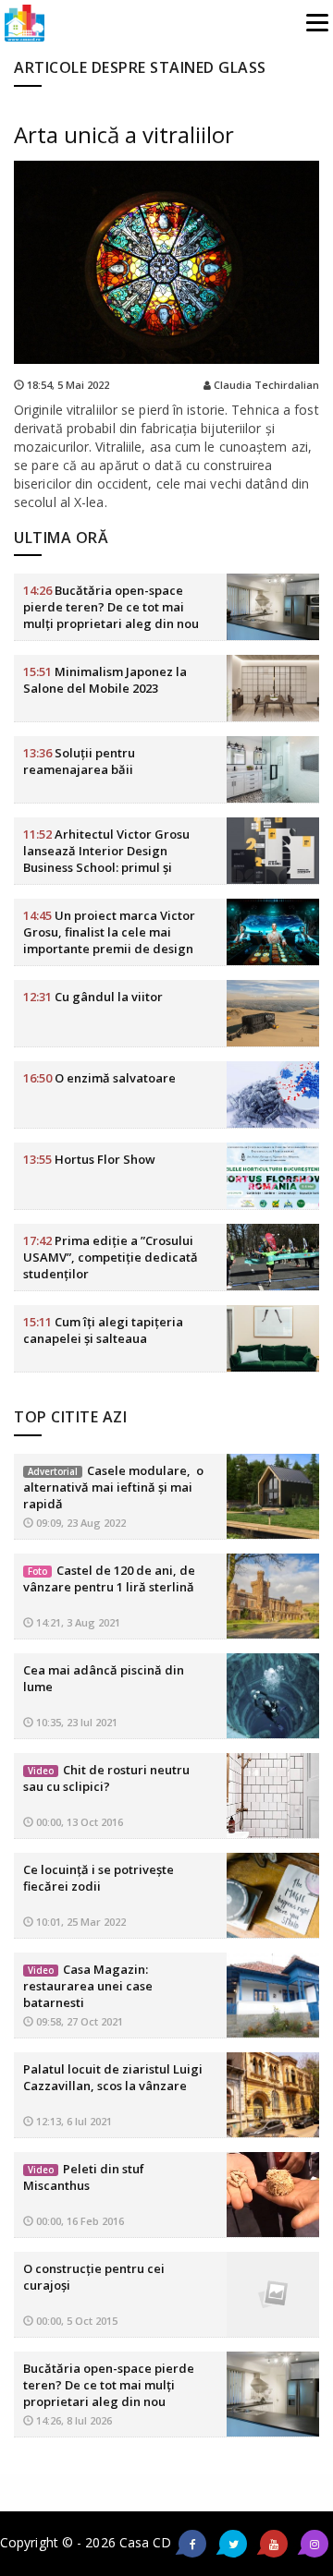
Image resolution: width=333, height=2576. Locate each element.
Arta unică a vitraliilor (124, 134)
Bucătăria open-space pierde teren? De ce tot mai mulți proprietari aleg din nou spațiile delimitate (111, 615)
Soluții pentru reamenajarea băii (79, 761)
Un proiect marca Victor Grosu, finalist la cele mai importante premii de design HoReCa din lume (109, 940)
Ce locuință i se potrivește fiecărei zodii (99, 1878)
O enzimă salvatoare (99, 1078)
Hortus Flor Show (89, 1159)
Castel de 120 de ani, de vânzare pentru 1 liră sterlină (109, 1578)
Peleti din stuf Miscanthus (84, 2177)
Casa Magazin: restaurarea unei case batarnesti (88, 1986)
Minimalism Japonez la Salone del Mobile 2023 (105, 680)
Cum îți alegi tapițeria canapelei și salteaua (103, 1330)
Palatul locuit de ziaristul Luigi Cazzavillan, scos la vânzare (113, 2077)
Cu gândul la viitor (93, 997)
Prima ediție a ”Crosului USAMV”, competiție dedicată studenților (111, 1257)
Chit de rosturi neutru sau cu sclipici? (106, 1778)
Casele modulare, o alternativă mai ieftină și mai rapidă (113, 1487)
